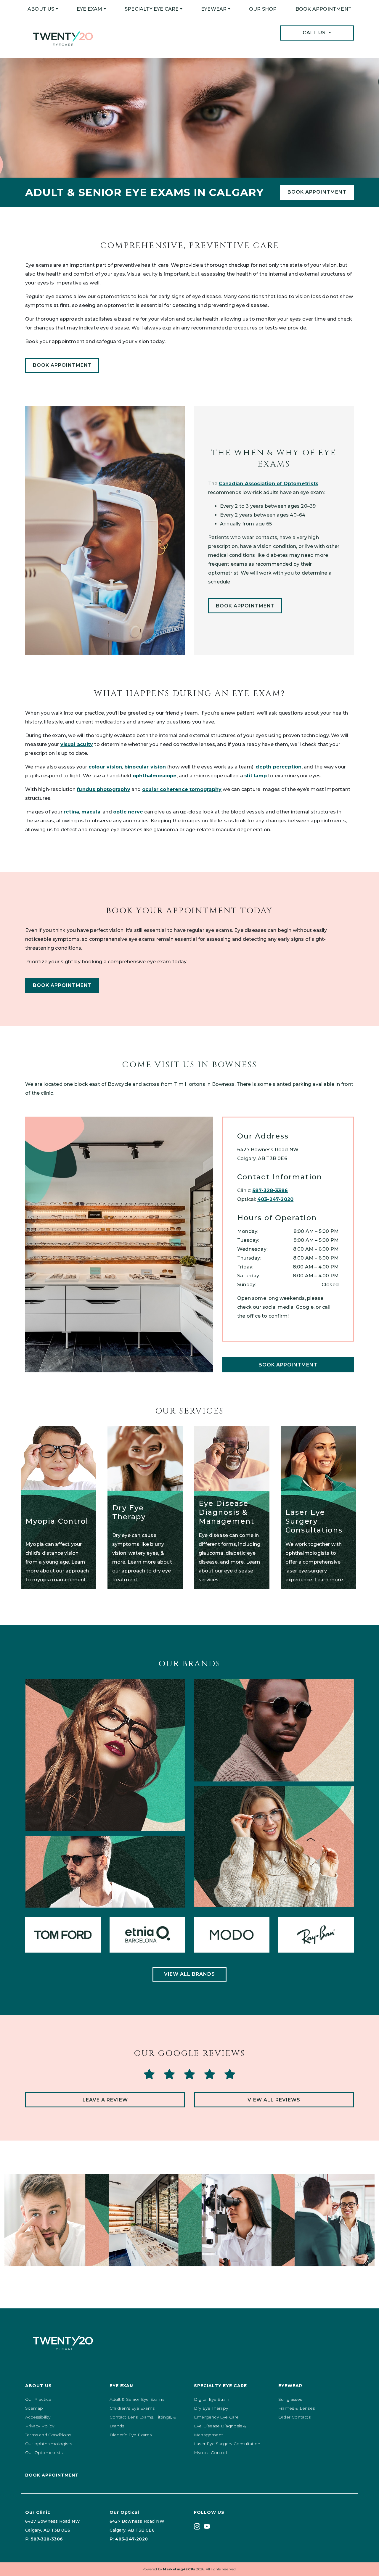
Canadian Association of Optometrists (269, 484)
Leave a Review (105, 2100)
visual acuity (77, 744)
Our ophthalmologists (49, 2444)
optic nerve (128, 812)
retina (71, 812)
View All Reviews (274, 2100)
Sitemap (34, 2408)
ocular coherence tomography (182, 789)
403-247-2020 (275, 1199)
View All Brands (189, 1974)
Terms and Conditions (48, 2435)
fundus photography (103, 789)
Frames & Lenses (297, 2408)
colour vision (105, 767)
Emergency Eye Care (216, 2417)
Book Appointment (323, 9)
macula (91, 812)
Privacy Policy (40, 2426)
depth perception (278, 767)
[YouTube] (207, 2526)
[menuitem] (43, 9)
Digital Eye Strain (212, 2399)
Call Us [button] (315, 33)
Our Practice (38, 2399)
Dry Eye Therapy (211, 2408)
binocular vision (145, 767)
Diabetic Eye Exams (131, 2435)
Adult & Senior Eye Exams (137, 2399)
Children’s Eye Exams (132, 2408)
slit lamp (256, 776)
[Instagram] (197, 2526)
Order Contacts (294, 2417)
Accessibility (38, 2417)
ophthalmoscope (155, 776)
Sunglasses (290, 2399)
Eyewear (214, 9)
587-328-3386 (270, 1190)
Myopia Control (210, 2453)
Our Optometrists (44, 2453)
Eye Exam (90, 9)
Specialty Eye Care (152, 9)
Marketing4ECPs (179, 2569)
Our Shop (263, 9)
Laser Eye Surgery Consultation (227, 2444)
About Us (41, 9)
